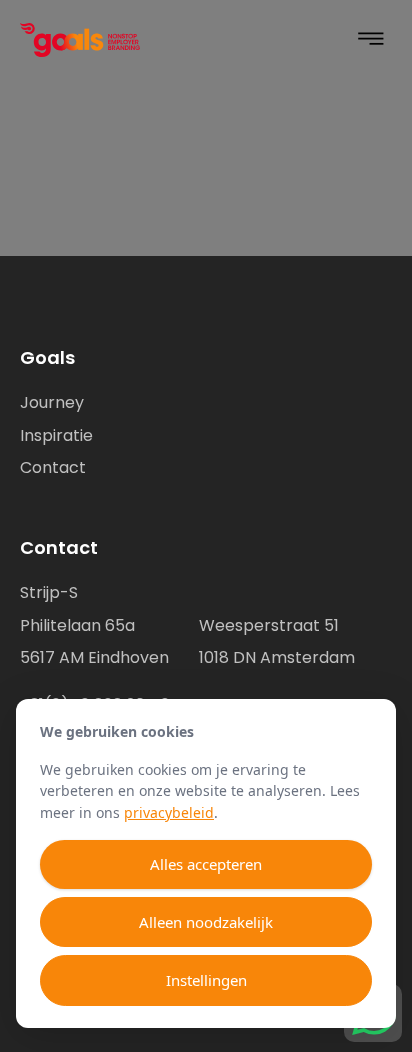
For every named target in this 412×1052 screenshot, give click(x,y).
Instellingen (206, 980)
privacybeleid (169, 812)
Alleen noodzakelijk (206, 922)
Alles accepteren (206, 864)
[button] (371, 40)
